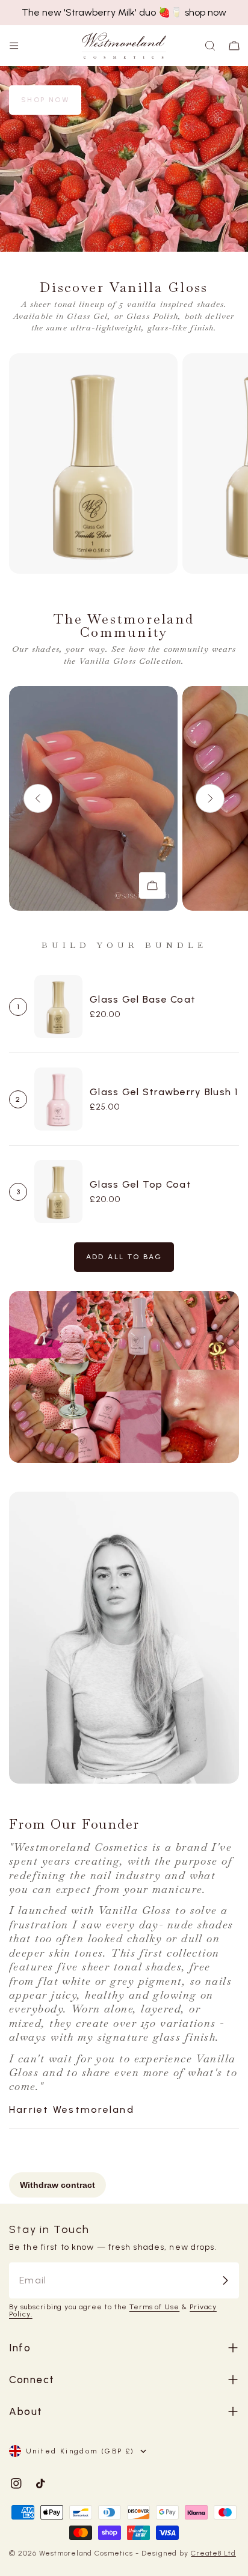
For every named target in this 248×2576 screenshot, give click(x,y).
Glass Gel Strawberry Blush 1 (164, 1092)
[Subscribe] (225, 2280)
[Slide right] (210, 798)
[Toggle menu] (14, 46)
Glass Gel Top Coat (141, 1184)
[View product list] (152, 885)
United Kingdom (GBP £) (80, 2451)
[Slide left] (38, 798)
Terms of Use (155, 2307)
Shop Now (45, 100)
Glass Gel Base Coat (143, 999)
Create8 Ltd (213, 2553)
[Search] (210, 46)
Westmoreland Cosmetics (87, 2553)
